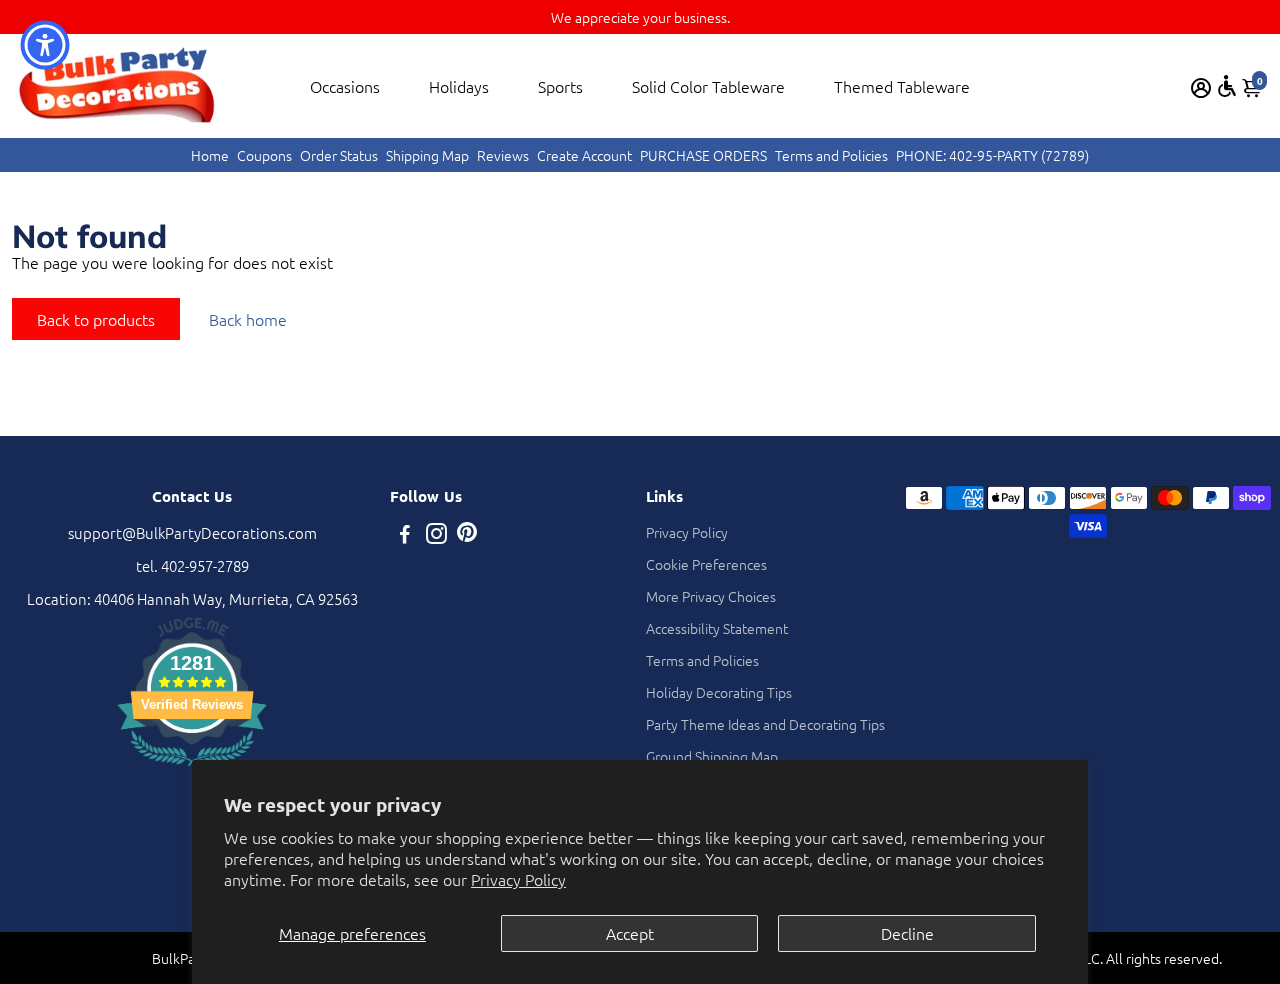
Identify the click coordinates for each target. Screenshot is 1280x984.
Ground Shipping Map (712, 756)
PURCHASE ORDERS (703, 155)
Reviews (503, 155)
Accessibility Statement (717, 628)
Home (210, 155)
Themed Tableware (902, 86)
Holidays (459, 86)
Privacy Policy (518, 879)
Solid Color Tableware (708, 86)
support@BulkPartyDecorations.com (192, 532)
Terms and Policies (831, 155)
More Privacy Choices (711, 596)
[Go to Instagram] (436, 535)
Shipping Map (427, 155)
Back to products (96, 319)
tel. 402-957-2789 (192, 565)
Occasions (345, 86)
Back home (248, 319)
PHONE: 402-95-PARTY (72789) (992, 155)
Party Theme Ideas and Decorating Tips (765, 724)
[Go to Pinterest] (467, 535)
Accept (630, 933)
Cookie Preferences (706, 564)
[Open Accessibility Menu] (1227, 86)
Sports (560, 86)
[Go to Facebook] (405, 535)
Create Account (584, 155)
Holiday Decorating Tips (719, 692)
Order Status (339, 155)
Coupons (264, 155)
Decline (907, 933)
